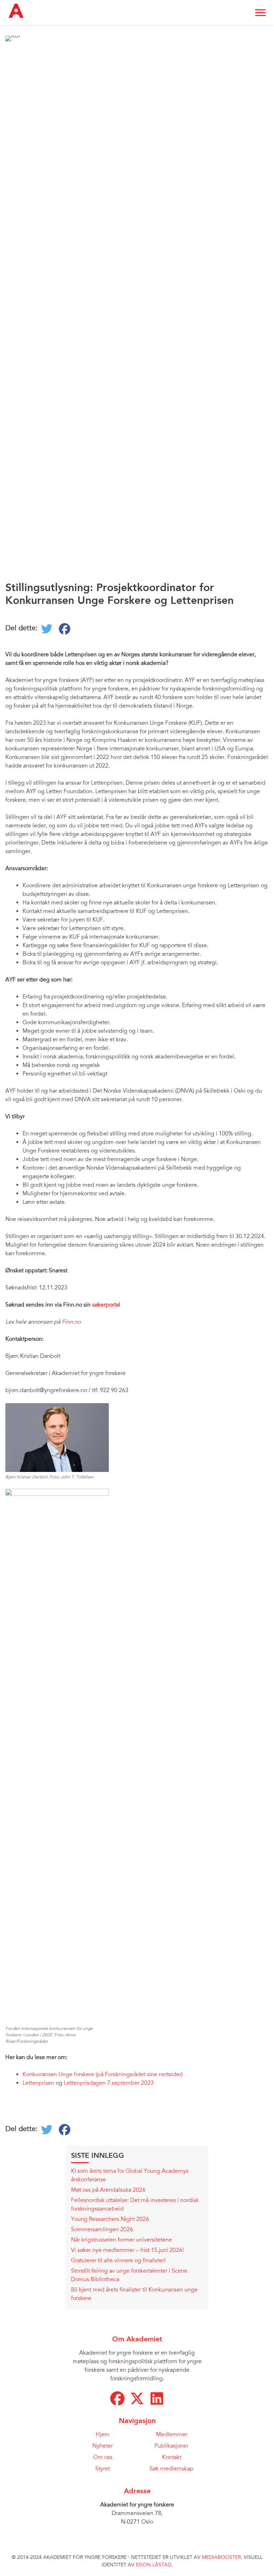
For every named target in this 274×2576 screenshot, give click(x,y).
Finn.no (71, 1322)
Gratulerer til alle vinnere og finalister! (118, 2261)
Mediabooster (221, 2557)
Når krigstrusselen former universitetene (122, 2240)
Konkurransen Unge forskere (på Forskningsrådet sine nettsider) (103, 2074)
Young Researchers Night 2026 (110, 2219)
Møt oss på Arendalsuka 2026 (108, 2190)
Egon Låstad (154, 2565)
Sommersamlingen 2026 (102, 2229)
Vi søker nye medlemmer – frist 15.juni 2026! (127, 2250)
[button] (117, 2398)
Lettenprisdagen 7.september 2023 (110, 2083)
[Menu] (260, 13)
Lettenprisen (38, 2083)
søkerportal (107, 1305)
